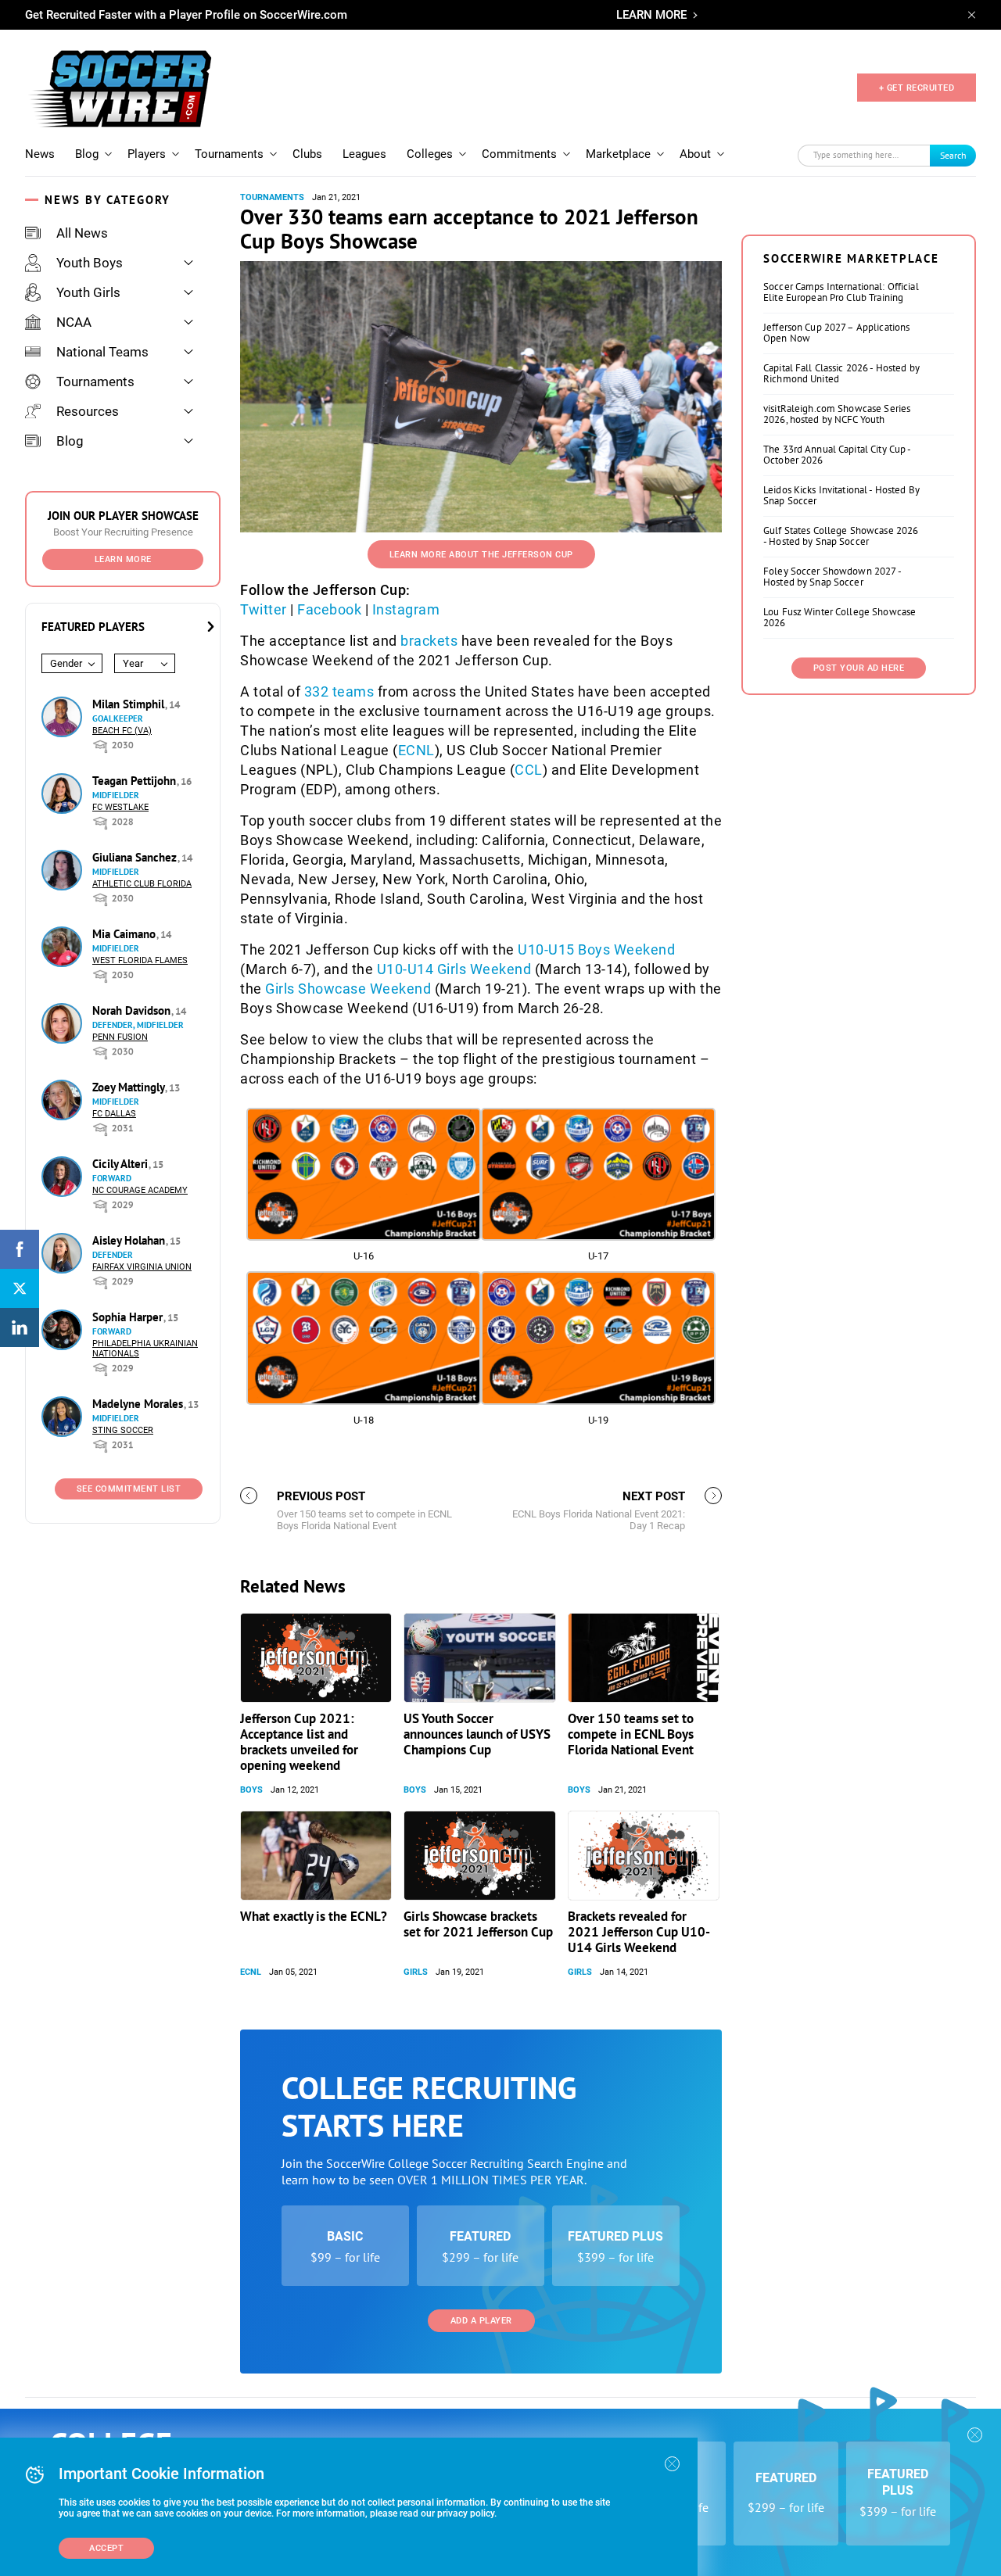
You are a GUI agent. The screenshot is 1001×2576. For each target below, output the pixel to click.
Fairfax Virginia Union (142, 1267)
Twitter (264, 609)
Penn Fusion (120, 1037)
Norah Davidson (133, 1010)
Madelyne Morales (139, 1404)
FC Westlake (120, 807)
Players (147, 154)
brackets (429, 641)
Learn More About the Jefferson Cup (481, 555)
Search (953, 155)
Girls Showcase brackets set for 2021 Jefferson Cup (478, 1924)
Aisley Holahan (130, 1240)
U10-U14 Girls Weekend (454, 969)
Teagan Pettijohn (136, 781)
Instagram (406, 609)
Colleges (430, 154)
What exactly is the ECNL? (314, 1916)
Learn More (123, 559)
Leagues (364, 154)
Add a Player (481, 2321)
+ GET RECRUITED (917, 88)
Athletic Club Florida (142, 884)
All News (82, 233)
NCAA (74, 322)
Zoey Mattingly (130, 1087)
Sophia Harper (129, 1317)
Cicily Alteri (122, 1164)
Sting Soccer (123, 1430)
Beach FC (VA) (122, 731)
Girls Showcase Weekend (348, 989)
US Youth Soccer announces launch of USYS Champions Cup (477, 1734)
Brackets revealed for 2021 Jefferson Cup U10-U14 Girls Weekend (639, 1932)
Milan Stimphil (130, 704)
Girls (416, 1972)
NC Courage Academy (140, 1190)
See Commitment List (129, 1489)
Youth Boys (90, 263)
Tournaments (229, 154)
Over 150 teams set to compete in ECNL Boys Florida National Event (631, 1734)
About (695, 154)
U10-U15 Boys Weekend (596, 949)
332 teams (339, 691)
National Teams (102, 352)
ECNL (416, 750)
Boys (251, 1790)
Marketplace (618, 154)
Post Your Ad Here (859, 668)
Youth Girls (88, 292)
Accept (106, 2548)
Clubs (307, 154)
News (40, 154)
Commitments (519, 154)
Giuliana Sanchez (136, 857)
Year (133, 663)
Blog (87, 154)
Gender (66, 663)
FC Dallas (114, 1114)
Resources (88, 411)
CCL (529, 770)
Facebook (329, 609)
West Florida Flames (140, 960)
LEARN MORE (651, 15)
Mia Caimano (126, 934)
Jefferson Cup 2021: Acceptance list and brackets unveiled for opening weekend (299, 1742)
